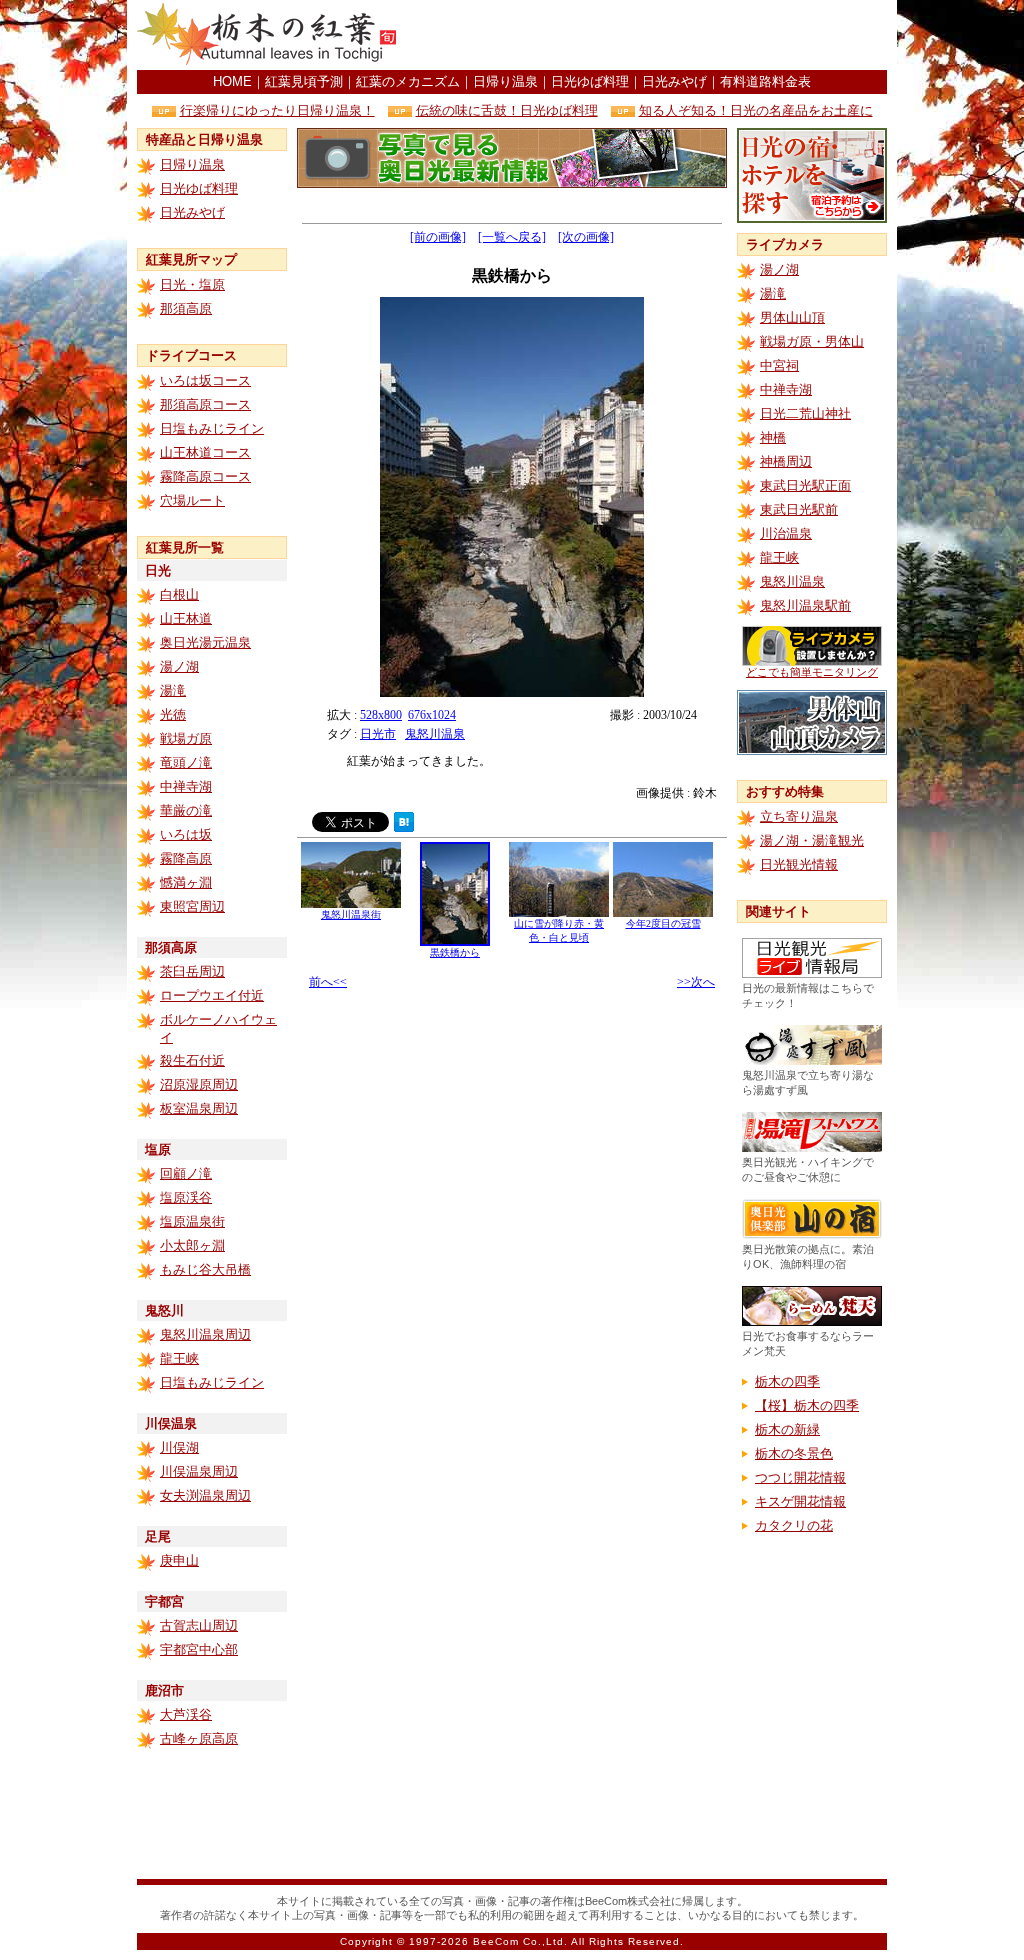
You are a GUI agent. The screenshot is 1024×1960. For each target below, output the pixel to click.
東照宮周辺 (192, 906)
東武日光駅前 (799, 509)
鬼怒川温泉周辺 (205, 1334)
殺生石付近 (192, 1060)
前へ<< (328, 982)
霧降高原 (186, 858)
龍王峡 (179, 1358)
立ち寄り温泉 (799, 816)
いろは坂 (186, 834)
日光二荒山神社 (805, 413)
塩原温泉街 (192, 1221)
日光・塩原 (192, 284)
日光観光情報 (799, 864)
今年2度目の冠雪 (663, 923)
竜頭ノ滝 (186, 762)
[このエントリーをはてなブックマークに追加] (404, 826)
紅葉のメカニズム (408, 81)
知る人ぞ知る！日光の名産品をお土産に (756, 110)
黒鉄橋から (455, 952)
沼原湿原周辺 (199, 1084)
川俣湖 (179, 1447)
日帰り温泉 (505, 81)
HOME (232, 81)
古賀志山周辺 (199, 1625)
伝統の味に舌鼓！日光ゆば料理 (507, 110)
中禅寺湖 (186, 786)
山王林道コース (205, 452)
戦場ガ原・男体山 (812, 341)
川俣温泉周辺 (199, 1471)
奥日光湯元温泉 (205, 642)
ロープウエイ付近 (212, 995)
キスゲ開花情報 (800, 1501)
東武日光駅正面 (805, 485)
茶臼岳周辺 (192, 971)
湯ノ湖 (179, 666)
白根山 (179, 594)
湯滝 (173, 690)
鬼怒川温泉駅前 (805, 605)
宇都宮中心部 (199, 1649)
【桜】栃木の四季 (807, 1405)
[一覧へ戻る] (512, 237)
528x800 (381, 715)
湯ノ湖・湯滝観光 (812, 840)
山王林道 (186, 618)
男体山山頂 (792, 317)
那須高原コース (205, 404)
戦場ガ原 (186, 738)
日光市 (378, 734)
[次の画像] (586, 237)
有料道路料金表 (765, 81)
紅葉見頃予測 (304, 81)
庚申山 (179, 1560)
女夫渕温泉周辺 (205, 1495)
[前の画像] (438, 237)
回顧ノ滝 (186, 1173)
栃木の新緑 (787, 1429)
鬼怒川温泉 (435, 734)
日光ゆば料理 (590, 81)
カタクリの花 (794, 1525)
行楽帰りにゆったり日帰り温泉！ (277, 110)
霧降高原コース (205, 476)
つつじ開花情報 (800, 1477)
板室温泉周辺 (199, 1108)
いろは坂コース (205, 380)
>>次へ (696, 982)
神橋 (773, 437)
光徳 (173, 714)
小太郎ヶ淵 (192, 1245)
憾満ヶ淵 (186, 882)
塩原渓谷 (186, 1197)
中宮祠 (779, 365)
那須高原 (186, 308)
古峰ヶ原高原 (199, 1738)
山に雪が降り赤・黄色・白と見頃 (559, 930)
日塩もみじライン (212, 428)
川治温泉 (786, 533)
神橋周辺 (786, 461)
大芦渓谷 (186, 1714)
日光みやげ (674, 81)
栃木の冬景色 (794, 1453)
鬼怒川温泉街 (351, 914)
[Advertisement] (653, 35)
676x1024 (432, 715)
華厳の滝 (186, 810)
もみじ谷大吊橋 (205, 1269)
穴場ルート (192, 500)
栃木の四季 (787, 1381)
